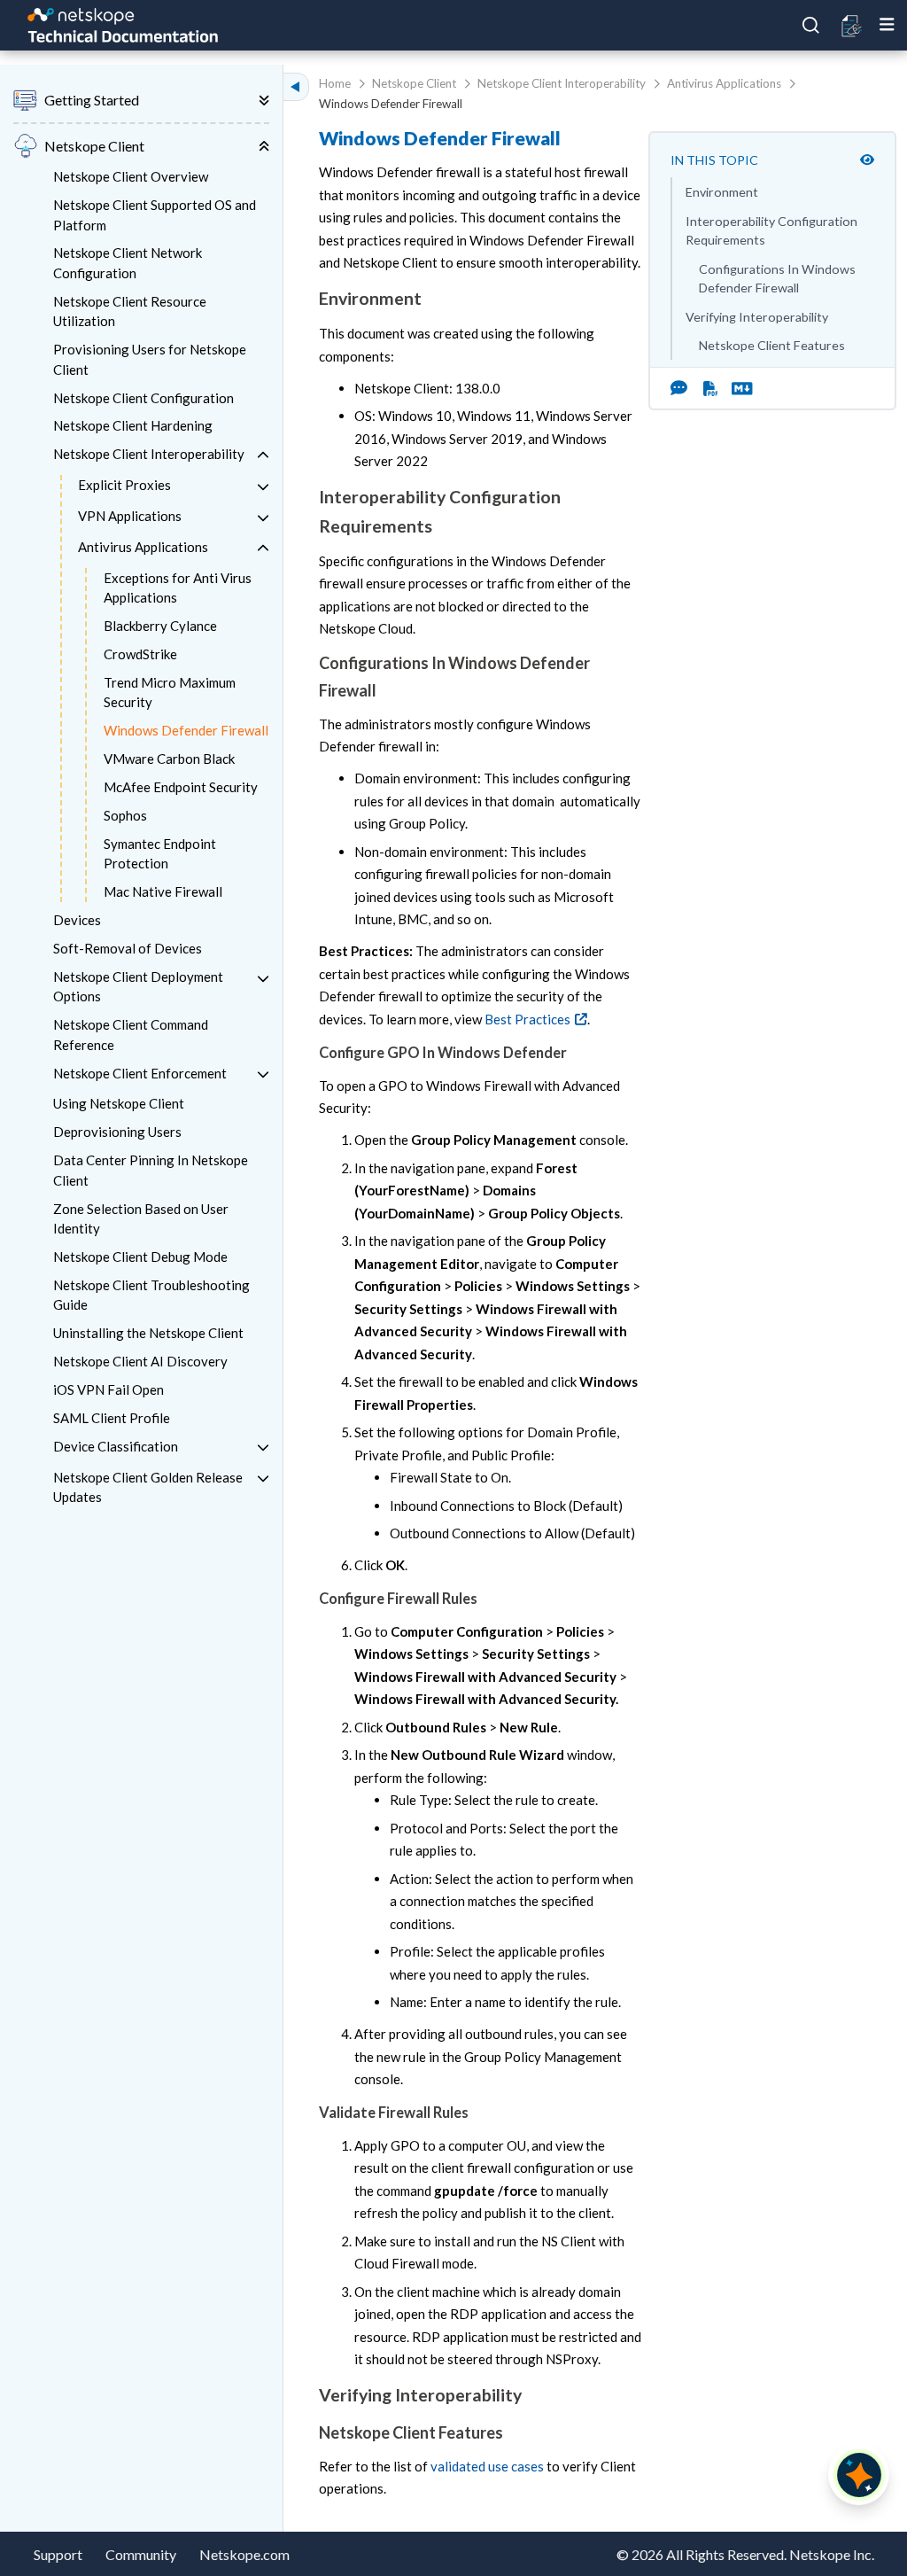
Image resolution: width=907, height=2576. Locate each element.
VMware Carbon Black (169, 759)
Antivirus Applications (143, 547)
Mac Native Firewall (163, 891)
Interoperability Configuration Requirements (771, 230)
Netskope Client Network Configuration (128, 263)
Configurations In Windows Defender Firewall (777, 278)
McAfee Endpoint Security (181, 787)
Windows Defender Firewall (186, 730)
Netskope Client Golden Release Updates (148, 1487)
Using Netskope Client (119, 1103)
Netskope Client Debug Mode (140, 1257)
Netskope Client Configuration (143, 398)
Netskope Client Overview (131, 176)
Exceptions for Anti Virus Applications (178, 588)
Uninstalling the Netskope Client (148, 1333)
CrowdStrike (140, 654)
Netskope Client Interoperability (149, 454)
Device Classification (116, 1446)
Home (335, 83)
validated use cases (487, 2466)
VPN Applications (130, 516)
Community (141, 2554)
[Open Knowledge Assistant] (859, 2475)
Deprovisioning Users (117, 1132)
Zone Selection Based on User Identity (141, 1219)
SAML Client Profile (112, 1418)
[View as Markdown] (735, 388)
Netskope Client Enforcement (140, 1073)
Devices (77, 920)
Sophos (125, 815)
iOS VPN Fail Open (109, 1389)
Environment (722, 192)
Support (58, 2554)
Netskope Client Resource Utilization (130, 311)
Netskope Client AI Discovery (140, 1361)
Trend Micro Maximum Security (170, 693)
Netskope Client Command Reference (131, 1035)
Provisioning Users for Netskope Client (150, 359)
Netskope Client (414, 83)
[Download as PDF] (711, 388)
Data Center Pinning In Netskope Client (151, 1170)
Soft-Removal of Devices (128, 948)
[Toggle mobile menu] (887, 25)
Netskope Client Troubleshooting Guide (151, 1295)
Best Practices (527, 1019)
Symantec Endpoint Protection (160, 854)
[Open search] (811, 26)
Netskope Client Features (772, 345)
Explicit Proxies (124, 485)
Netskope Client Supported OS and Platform (155, 215)
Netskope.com (244, 2554)
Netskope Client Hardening (133, 425)
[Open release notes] (853, 26)
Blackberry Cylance (160, 626)
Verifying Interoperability (757, 317)
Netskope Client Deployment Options (138, 987)
